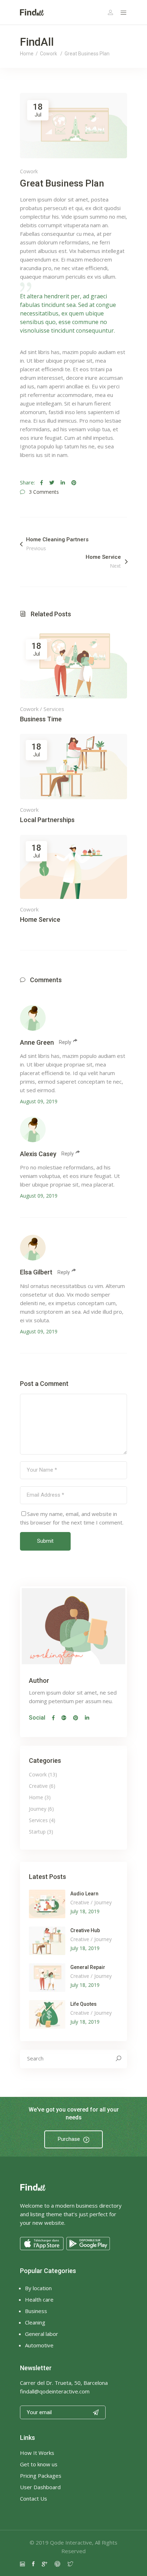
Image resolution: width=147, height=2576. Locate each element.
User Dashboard (40, 2487)
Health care (39, 2299)
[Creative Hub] (47, 1941)
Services (54, 709)
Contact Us (34, 2498)
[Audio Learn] (47, 1904)
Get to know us (39, 2464)
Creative (38, 1786)
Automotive (39, 2345)
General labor (42, 2334)
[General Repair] (47, 1978)
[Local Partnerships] (73, 767)
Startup (37, 1832)
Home (27, 54)
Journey (38, 1809)
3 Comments (44, 492)
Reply (65, 1042)
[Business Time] (73, 666)
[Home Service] (73, 867)
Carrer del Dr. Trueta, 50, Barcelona (64, 2383)
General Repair (88, 1967)
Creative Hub (85, 1930)
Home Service (40, 919)
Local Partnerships (47, 820)
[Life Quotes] (47, 2014)
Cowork (49, 54)
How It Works (37, 2453)
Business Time (41, 719)
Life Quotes (83, 2004)
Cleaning (35, 2322)
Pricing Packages (41, 2476)
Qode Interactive (71, 2542)
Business (36, 2311)
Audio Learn (84, 1894)
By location (38, 2288)
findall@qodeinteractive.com (55, 2391)
